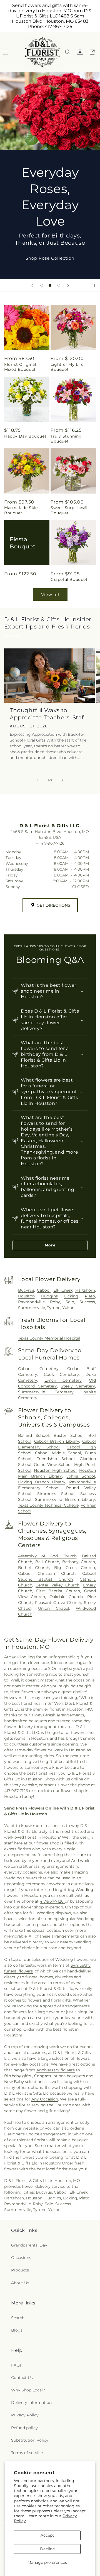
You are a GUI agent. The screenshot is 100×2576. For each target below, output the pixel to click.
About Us (20, 2283)
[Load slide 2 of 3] (50, 285)
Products (20, 2270)
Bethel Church (34, 1568)
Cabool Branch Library (57, 1441)
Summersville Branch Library (65, 1499)
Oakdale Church (66, 1597)
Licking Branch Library (42, 1482)
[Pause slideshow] (94, 285)
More (50, 1245)
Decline (47, 2549)
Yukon (68, 1308)
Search (18, 2318)
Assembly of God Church (47, 1556)
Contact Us (22, 2378)
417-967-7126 (17, 1791)
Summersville (32, 1308)
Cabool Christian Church (47, 1573)
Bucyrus (26, 1290)
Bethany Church (79, 1562)
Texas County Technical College (48, 1505)
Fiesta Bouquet (22, 543)
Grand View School (53, 1465)
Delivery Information (31, 2403)
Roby (55, 1302)
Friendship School (56, 1459)
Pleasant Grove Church (58, 1603)
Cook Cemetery (61, 1374)
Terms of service (27, 2453)
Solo (70, 1302)
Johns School (81, 1476)
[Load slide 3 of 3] (59, 285)
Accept (47, 2535)
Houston (26, 1296)
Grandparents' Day (29, 2245)
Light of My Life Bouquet (67, 367)
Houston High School (55, 1470)
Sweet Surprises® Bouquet (69, 510)
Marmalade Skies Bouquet (22, 510)
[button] (68, 52)
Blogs (17, 2330)
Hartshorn (85, 1290)
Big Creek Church (75, 1568)
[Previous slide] (32, 285)
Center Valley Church (57, 1585)
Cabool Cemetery (38, 1369)
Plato (90, 1296)
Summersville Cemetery (46, 1392)
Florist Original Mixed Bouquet (20, 367)
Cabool (44, 1290)
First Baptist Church (58, 1591)
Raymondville (31, 1302)
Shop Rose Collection (50, 258)
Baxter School (69, 1435)
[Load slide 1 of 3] (42, 285)
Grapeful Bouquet (69, 579)
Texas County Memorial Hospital (49, 1338)
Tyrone (54, 1308)
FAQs (16, 2365)
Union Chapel (54, 1608)
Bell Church (47, 1562)
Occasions (21, 2258)
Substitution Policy (30, 2440)
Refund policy (24, 2428)
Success (87, 1302)
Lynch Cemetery (63, 1380)
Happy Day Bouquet (25, 436)
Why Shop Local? (28, 2390)
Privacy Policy (25, 2415)
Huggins (49, 1296)
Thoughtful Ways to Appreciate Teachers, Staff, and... (48, 714)
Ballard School (34, 1435)
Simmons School (56, 1494)
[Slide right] (62, 780)
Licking (71, 1296)
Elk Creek (63, 1290)
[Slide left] (38, 780)
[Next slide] (68, 285)
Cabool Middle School (58, 1453)
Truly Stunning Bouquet (66, 439)
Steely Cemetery (78, 1386)
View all (50, 595)
